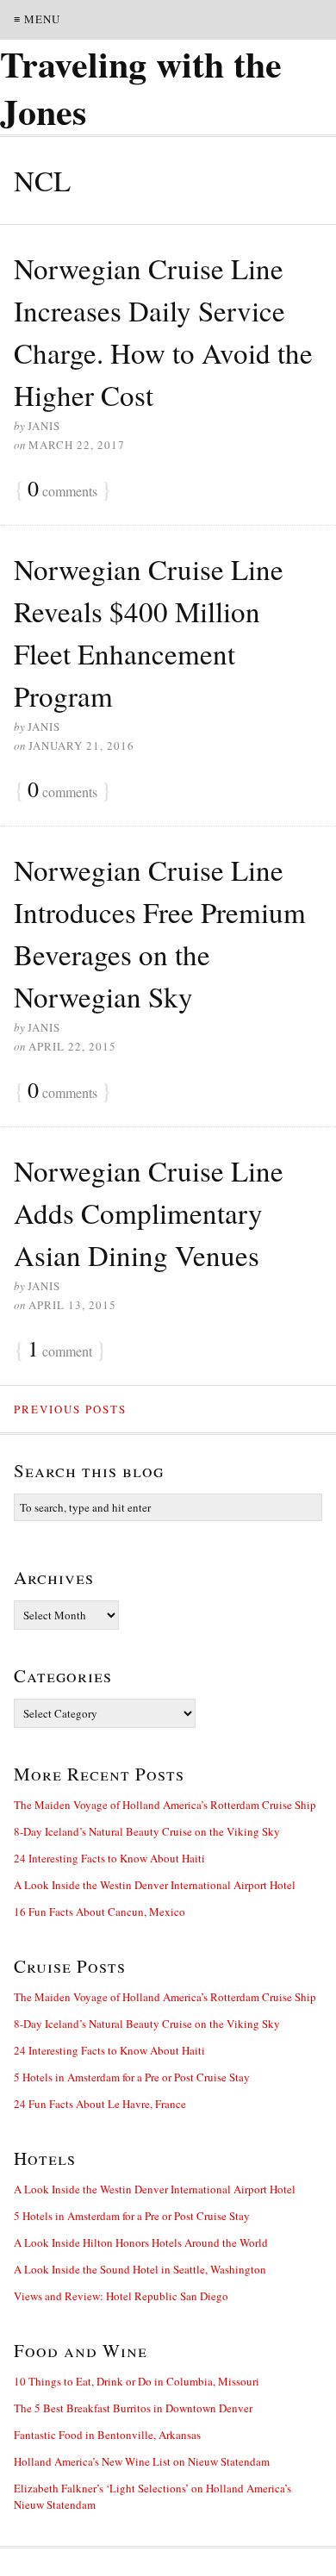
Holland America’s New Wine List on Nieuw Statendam (142, 2461)
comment (60, 1350)
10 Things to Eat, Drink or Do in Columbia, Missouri (137, 2381)
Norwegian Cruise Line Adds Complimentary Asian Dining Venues (149, 1213)
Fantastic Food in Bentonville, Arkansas (107, 2435)
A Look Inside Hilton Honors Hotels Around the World (141, 2242)
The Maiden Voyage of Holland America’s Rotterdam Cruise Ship (165, 1805)
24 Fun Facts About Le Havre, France (100, 2104)
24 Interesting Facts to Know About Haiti (109, 1858)
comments (62, 490)
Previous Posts (70, 1409)
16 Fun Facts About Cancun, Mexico (100, 1912)
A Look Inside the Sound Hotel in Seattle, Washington (140, 2269)
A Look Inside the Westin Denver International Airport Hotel (155, 1885)
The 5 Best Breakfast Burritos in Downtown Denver (133, 2408)
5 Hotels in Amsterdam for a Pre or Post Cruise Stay (132, 2077)
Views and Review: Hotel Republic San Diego (121, 2296)
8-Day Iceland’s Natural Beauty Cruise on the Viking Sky (147, 1831)
